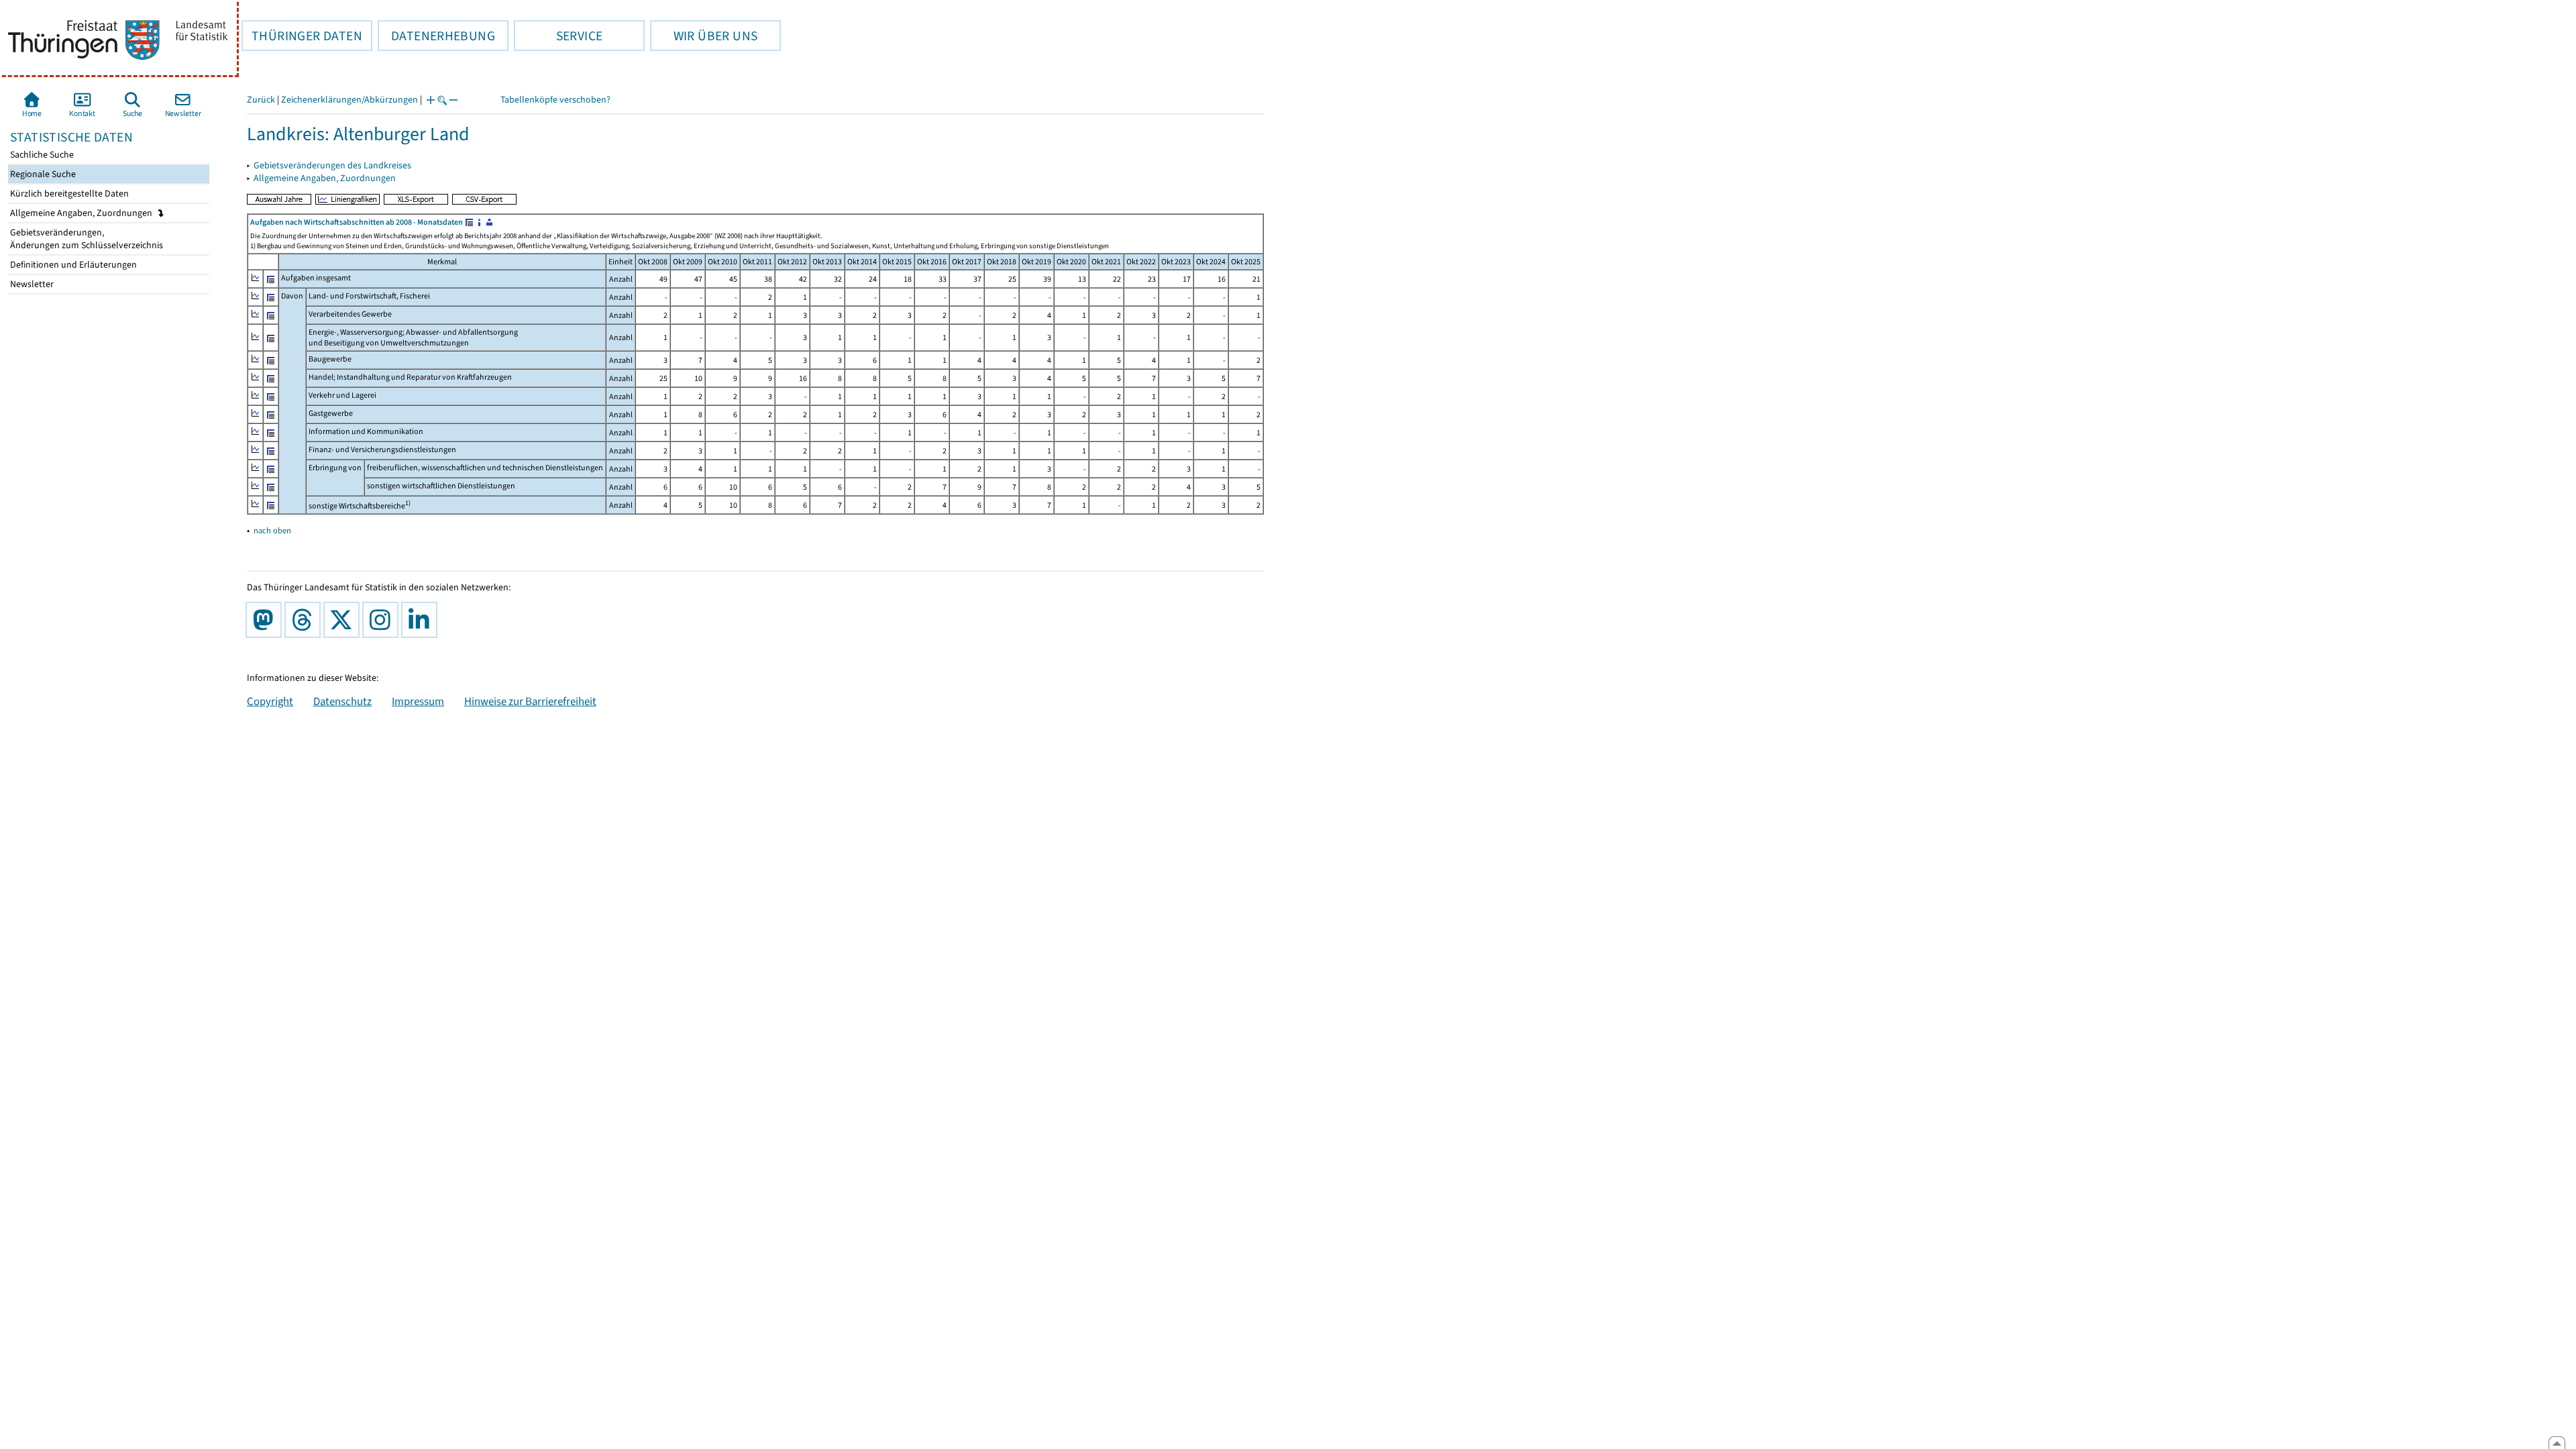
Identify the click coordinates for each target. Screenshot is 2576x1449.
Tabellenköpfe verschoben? (555, 100)
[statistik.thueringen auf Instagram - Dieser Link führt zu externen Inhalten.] (383, 620)
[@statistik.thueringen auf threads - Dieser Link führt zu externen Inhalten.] (305, 620)
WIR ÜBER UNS (704, 36)
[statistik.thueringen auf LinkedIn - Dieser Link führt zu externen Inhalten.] (422, 620)
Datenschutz (342, 701)
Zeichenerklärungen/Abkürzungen (350, 100)
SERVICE (558, 36)
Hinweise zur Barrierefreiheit (530, 701)
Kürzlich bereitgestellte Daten (68, 194)
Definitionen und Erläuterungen (72, 265)
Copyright (270, 701)
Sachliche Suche (41, 155)
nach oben (272, 530)
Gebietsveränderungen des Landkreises (332, 165)
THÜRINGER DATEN (302, 36)
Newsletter (31, 284)
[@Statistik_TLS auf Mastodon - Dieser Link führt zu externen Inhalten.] (266, 620)
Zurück (261, 100)
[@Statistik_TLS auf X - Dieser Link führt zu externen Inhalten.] (344, 620)
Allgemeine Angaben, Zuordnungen (82, 213)
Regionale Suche (42, 174)
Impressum (418, 701)
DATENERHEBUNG (436, 36)
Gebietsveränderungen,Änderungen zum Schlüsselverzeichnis (86, 239)
